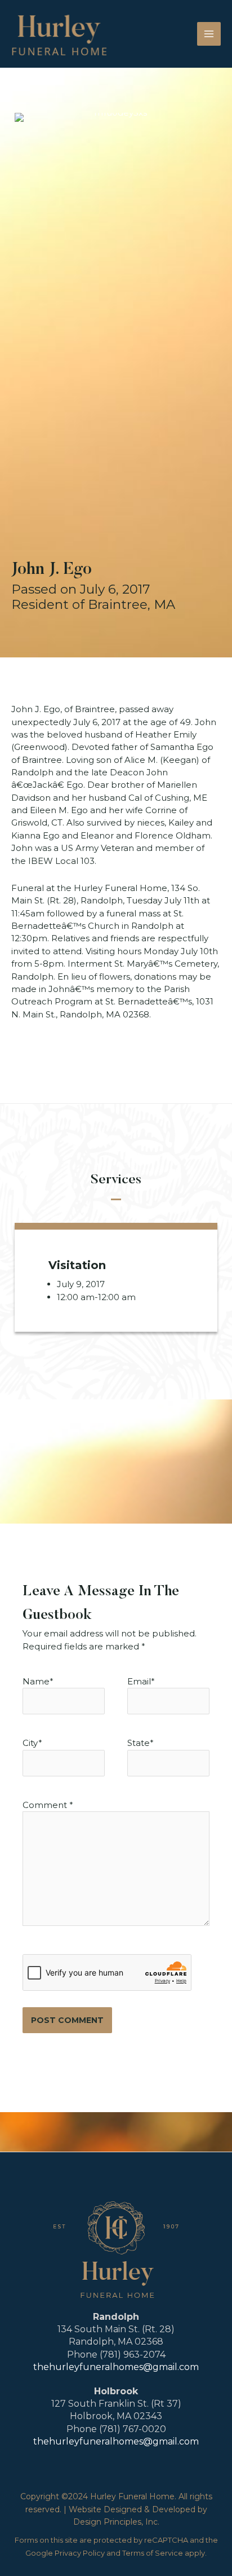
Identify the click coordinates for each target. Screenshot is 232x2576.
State (140, 1743)
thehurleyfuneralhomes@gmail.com (116, 2367)
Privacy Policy (80, 2553)
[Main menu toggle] (209, 34)
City (32, 1743)
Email (139, 1681)
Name (36, 1681)
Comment (48, 1805)
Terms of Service (153, 2553)
